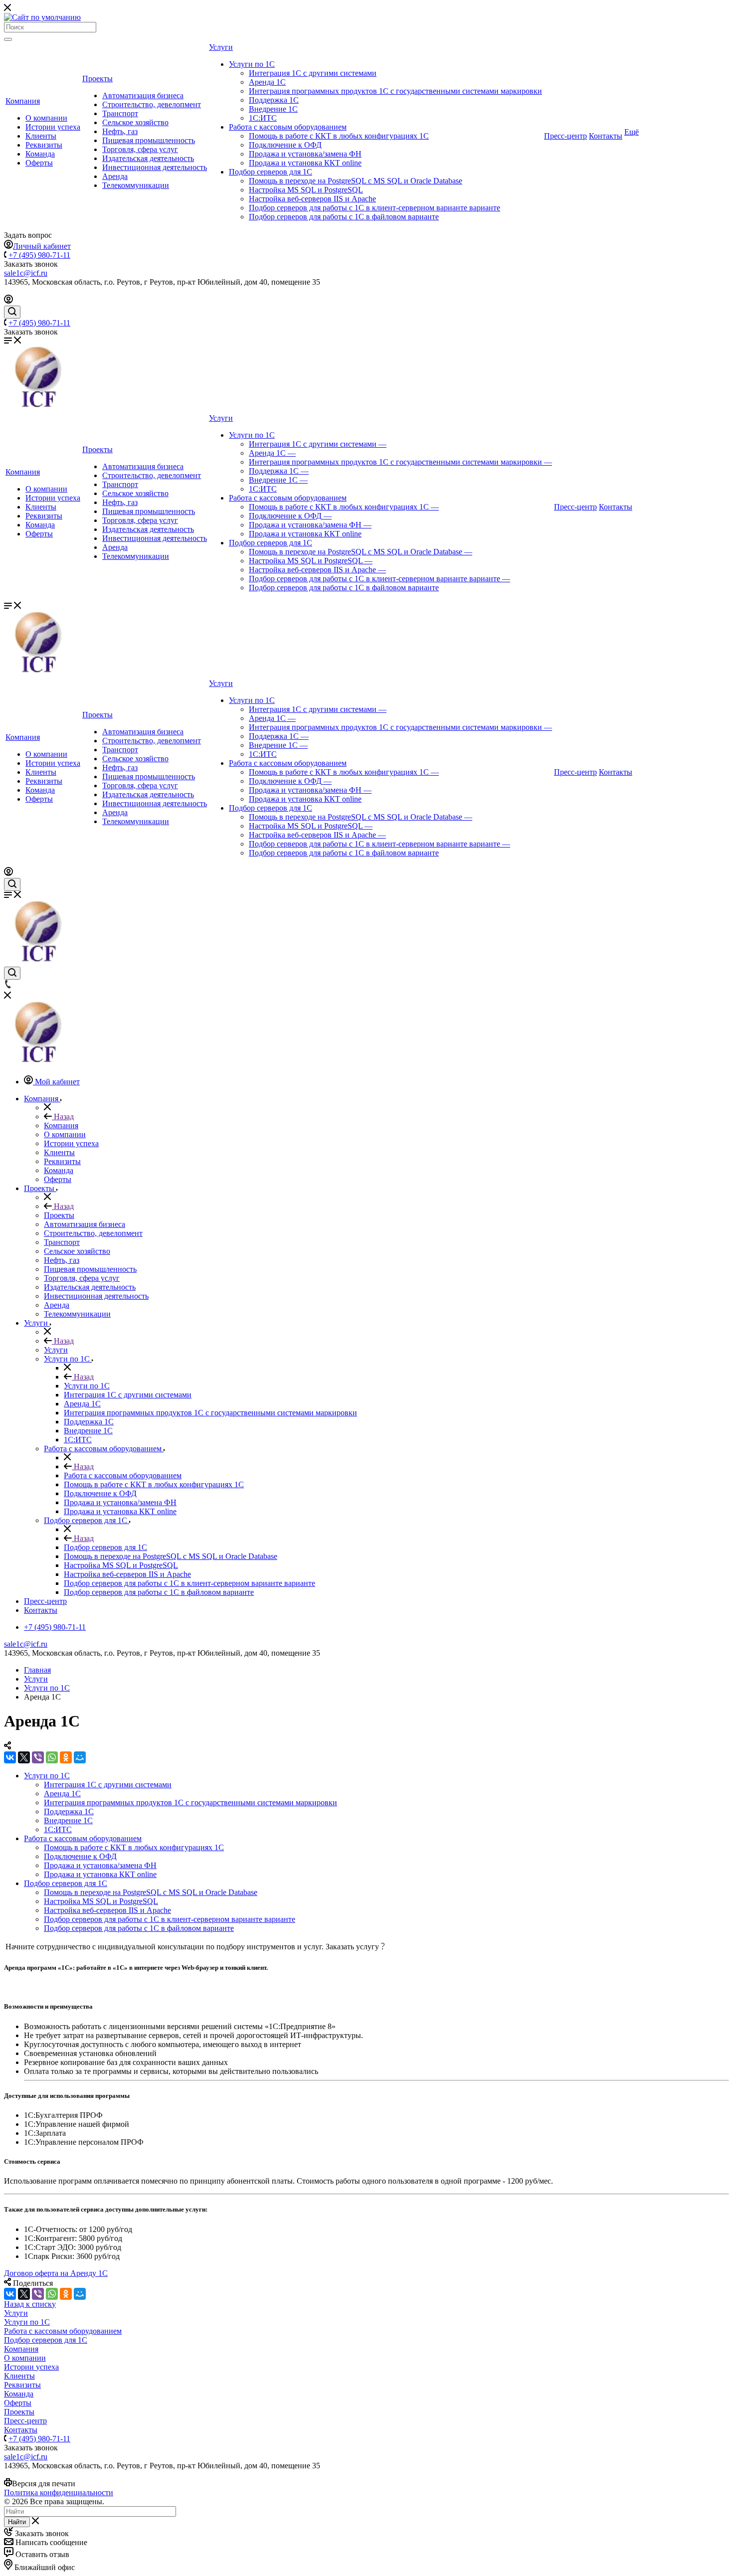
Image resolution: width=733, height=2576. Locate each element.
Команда (40, 154)
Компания (23, 101)
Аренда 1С (267, 82)
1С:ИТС (263, 118)
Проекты (97, 79)
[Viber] (38, 1757)
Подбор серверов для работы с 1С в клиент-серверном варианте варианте (374, 208)
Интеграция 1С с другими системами (313, 73)
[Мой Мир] (80, 1757)
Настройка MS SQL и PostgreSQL (306, 190)
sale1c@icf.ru (26, 273)
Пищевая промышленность (149, 140)
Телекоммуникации (136, 185)
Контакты (606, 136)
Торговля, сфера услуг (140, 149)
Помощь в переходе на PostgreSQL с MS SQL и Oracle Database (356, 181)
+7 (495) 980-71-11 (39, 255)
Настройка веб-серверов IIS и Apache (312, 199)
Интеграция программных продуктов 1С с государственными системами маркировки (395, 91)
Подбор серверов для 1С (271, 172)
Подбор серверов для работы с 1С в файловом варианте (344, 217)
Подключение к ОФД (285, 145)
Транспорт (120, 113)
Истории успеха (53, 127)
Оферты (39, 163)
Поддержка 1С (274, 100)
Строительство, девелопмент (152, 104)
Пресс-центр (565, 136)
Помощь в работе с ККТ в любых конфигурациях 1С (339, 136)
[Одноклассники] (66, 1757)
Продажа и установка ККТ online (305, 163)
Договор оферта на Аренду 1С (56, 2273)
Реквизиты (44, 145)
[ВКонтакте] (10, 1757)
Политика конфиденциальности (59, 2492)
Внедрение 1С (273, 109)
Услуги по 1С (252, 64)
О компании (46, 118)
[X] (24, 1757)
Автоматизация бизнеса (143, 95)
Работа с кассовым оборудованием (288, 127)
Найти (17, 2522)
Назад (63, 1116)
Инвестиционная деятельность (155, 167)
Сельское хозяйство (135, 122)
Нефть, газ (120, 131)
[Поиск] (8, 39)
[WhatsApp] (52, 1757)
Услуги (221, 47)
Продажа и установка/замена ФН (305, 154)
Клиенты (41, 136)
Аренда (115, 176)
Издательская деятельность (148, 158)
